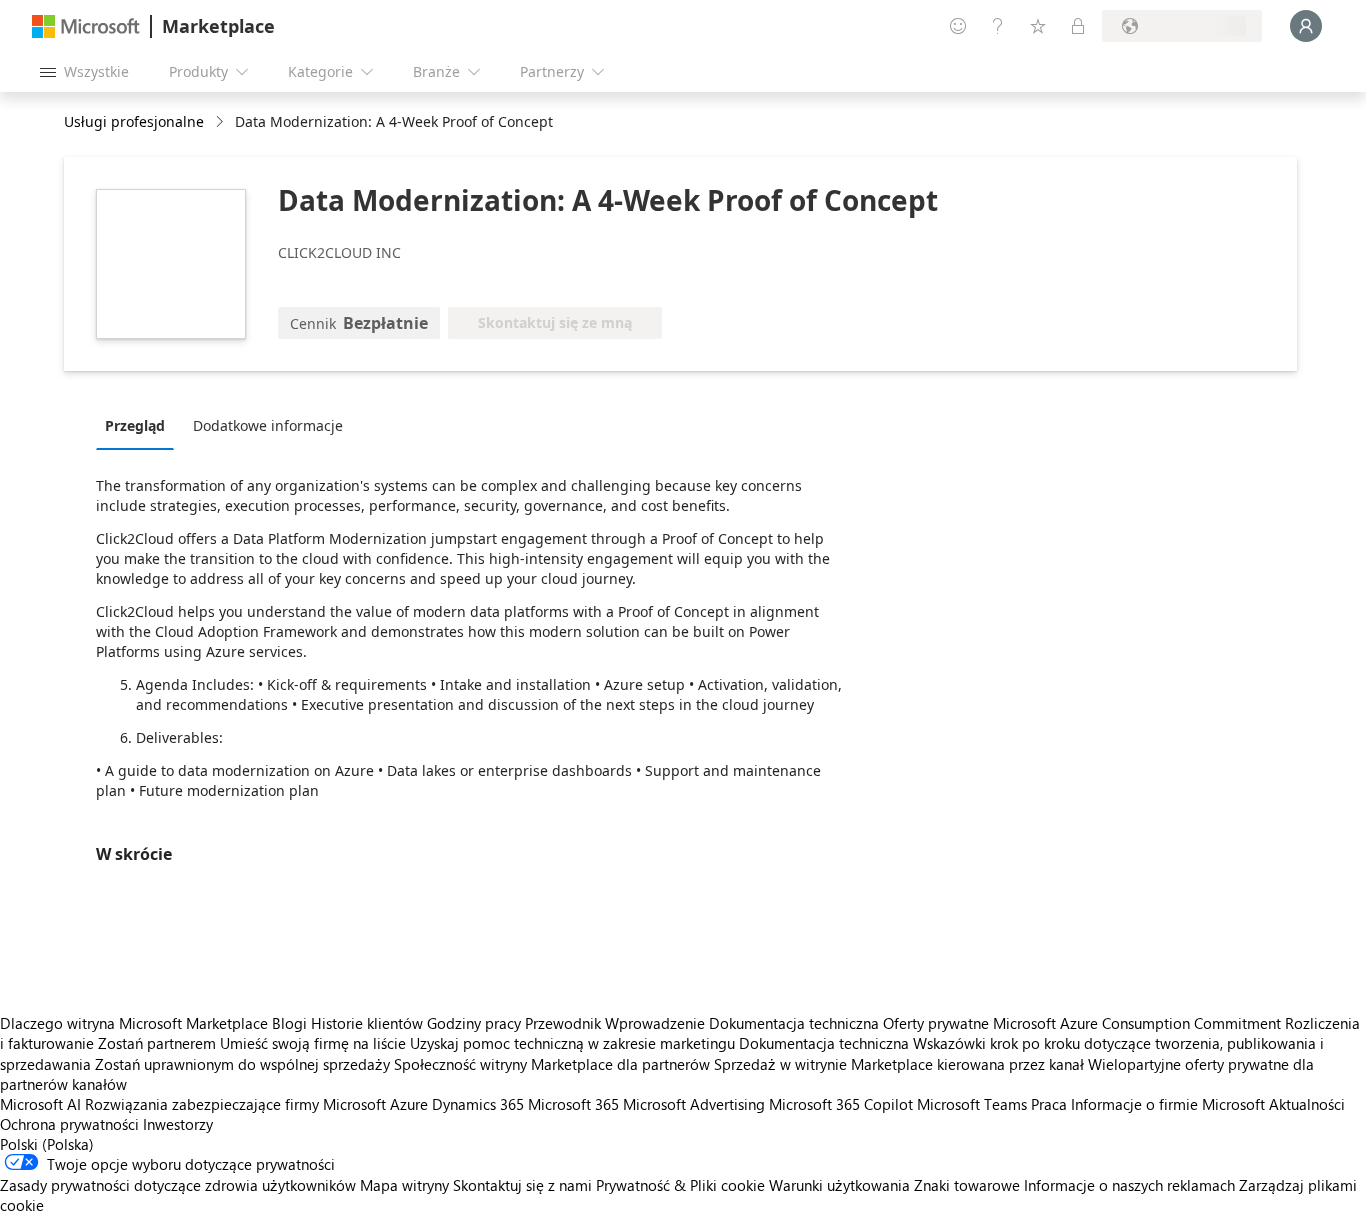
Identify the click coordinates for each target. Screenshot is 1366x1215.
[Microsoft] (86, 26)
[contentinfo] (221, 122)
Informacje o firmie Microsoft (1168, 1104)
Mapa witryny (404, 1185)
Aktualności (1307, 1104)
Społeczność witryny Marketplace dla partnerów (552, 1064)
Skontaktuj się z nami (522, 1185)
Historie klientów (367, 1023)
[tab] (140, 425)
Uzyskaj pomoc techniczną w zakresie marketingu (572, 1043)
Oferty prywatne (936, 1023)
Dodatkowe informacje (268, 425)
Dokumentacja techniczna (794, 1023)
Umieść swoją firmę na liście (313, 1043)
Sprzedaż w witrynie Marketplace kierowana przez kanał (899, 1064)
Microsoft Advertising (694, 1104)
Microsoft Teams (972, 1104)
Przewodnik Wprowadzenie (615, 1023)
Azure (409, 1104)
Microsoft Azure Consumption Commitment (1139, 1023)
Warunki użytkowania (839, 1185)
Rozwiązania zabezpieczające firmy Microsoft (235, 1104)
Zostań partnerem (157, 1043)
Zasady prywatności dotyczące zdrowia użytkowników (178, 1185)
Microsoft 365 (573, 1104)
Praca (1049, 1104)
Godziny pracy (474, 1023)
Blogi (289, 1023)
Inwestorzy (178, 1124)
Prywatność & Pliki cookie (680, 1185)
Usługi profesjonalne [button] (134, 121)
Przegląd (135, 425)
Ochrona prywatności (69, 1124)
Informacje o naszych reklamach (1129, 1185)
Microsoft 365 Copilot (841, 1104)
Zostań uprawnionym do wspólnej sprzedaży (242, 1064)
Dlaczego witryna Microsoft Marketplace (134, 1023)
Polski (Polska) (47, 1144)
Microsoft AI (40, 1104)
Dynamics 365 (478, 1104)
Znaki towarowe (967, 1185)
